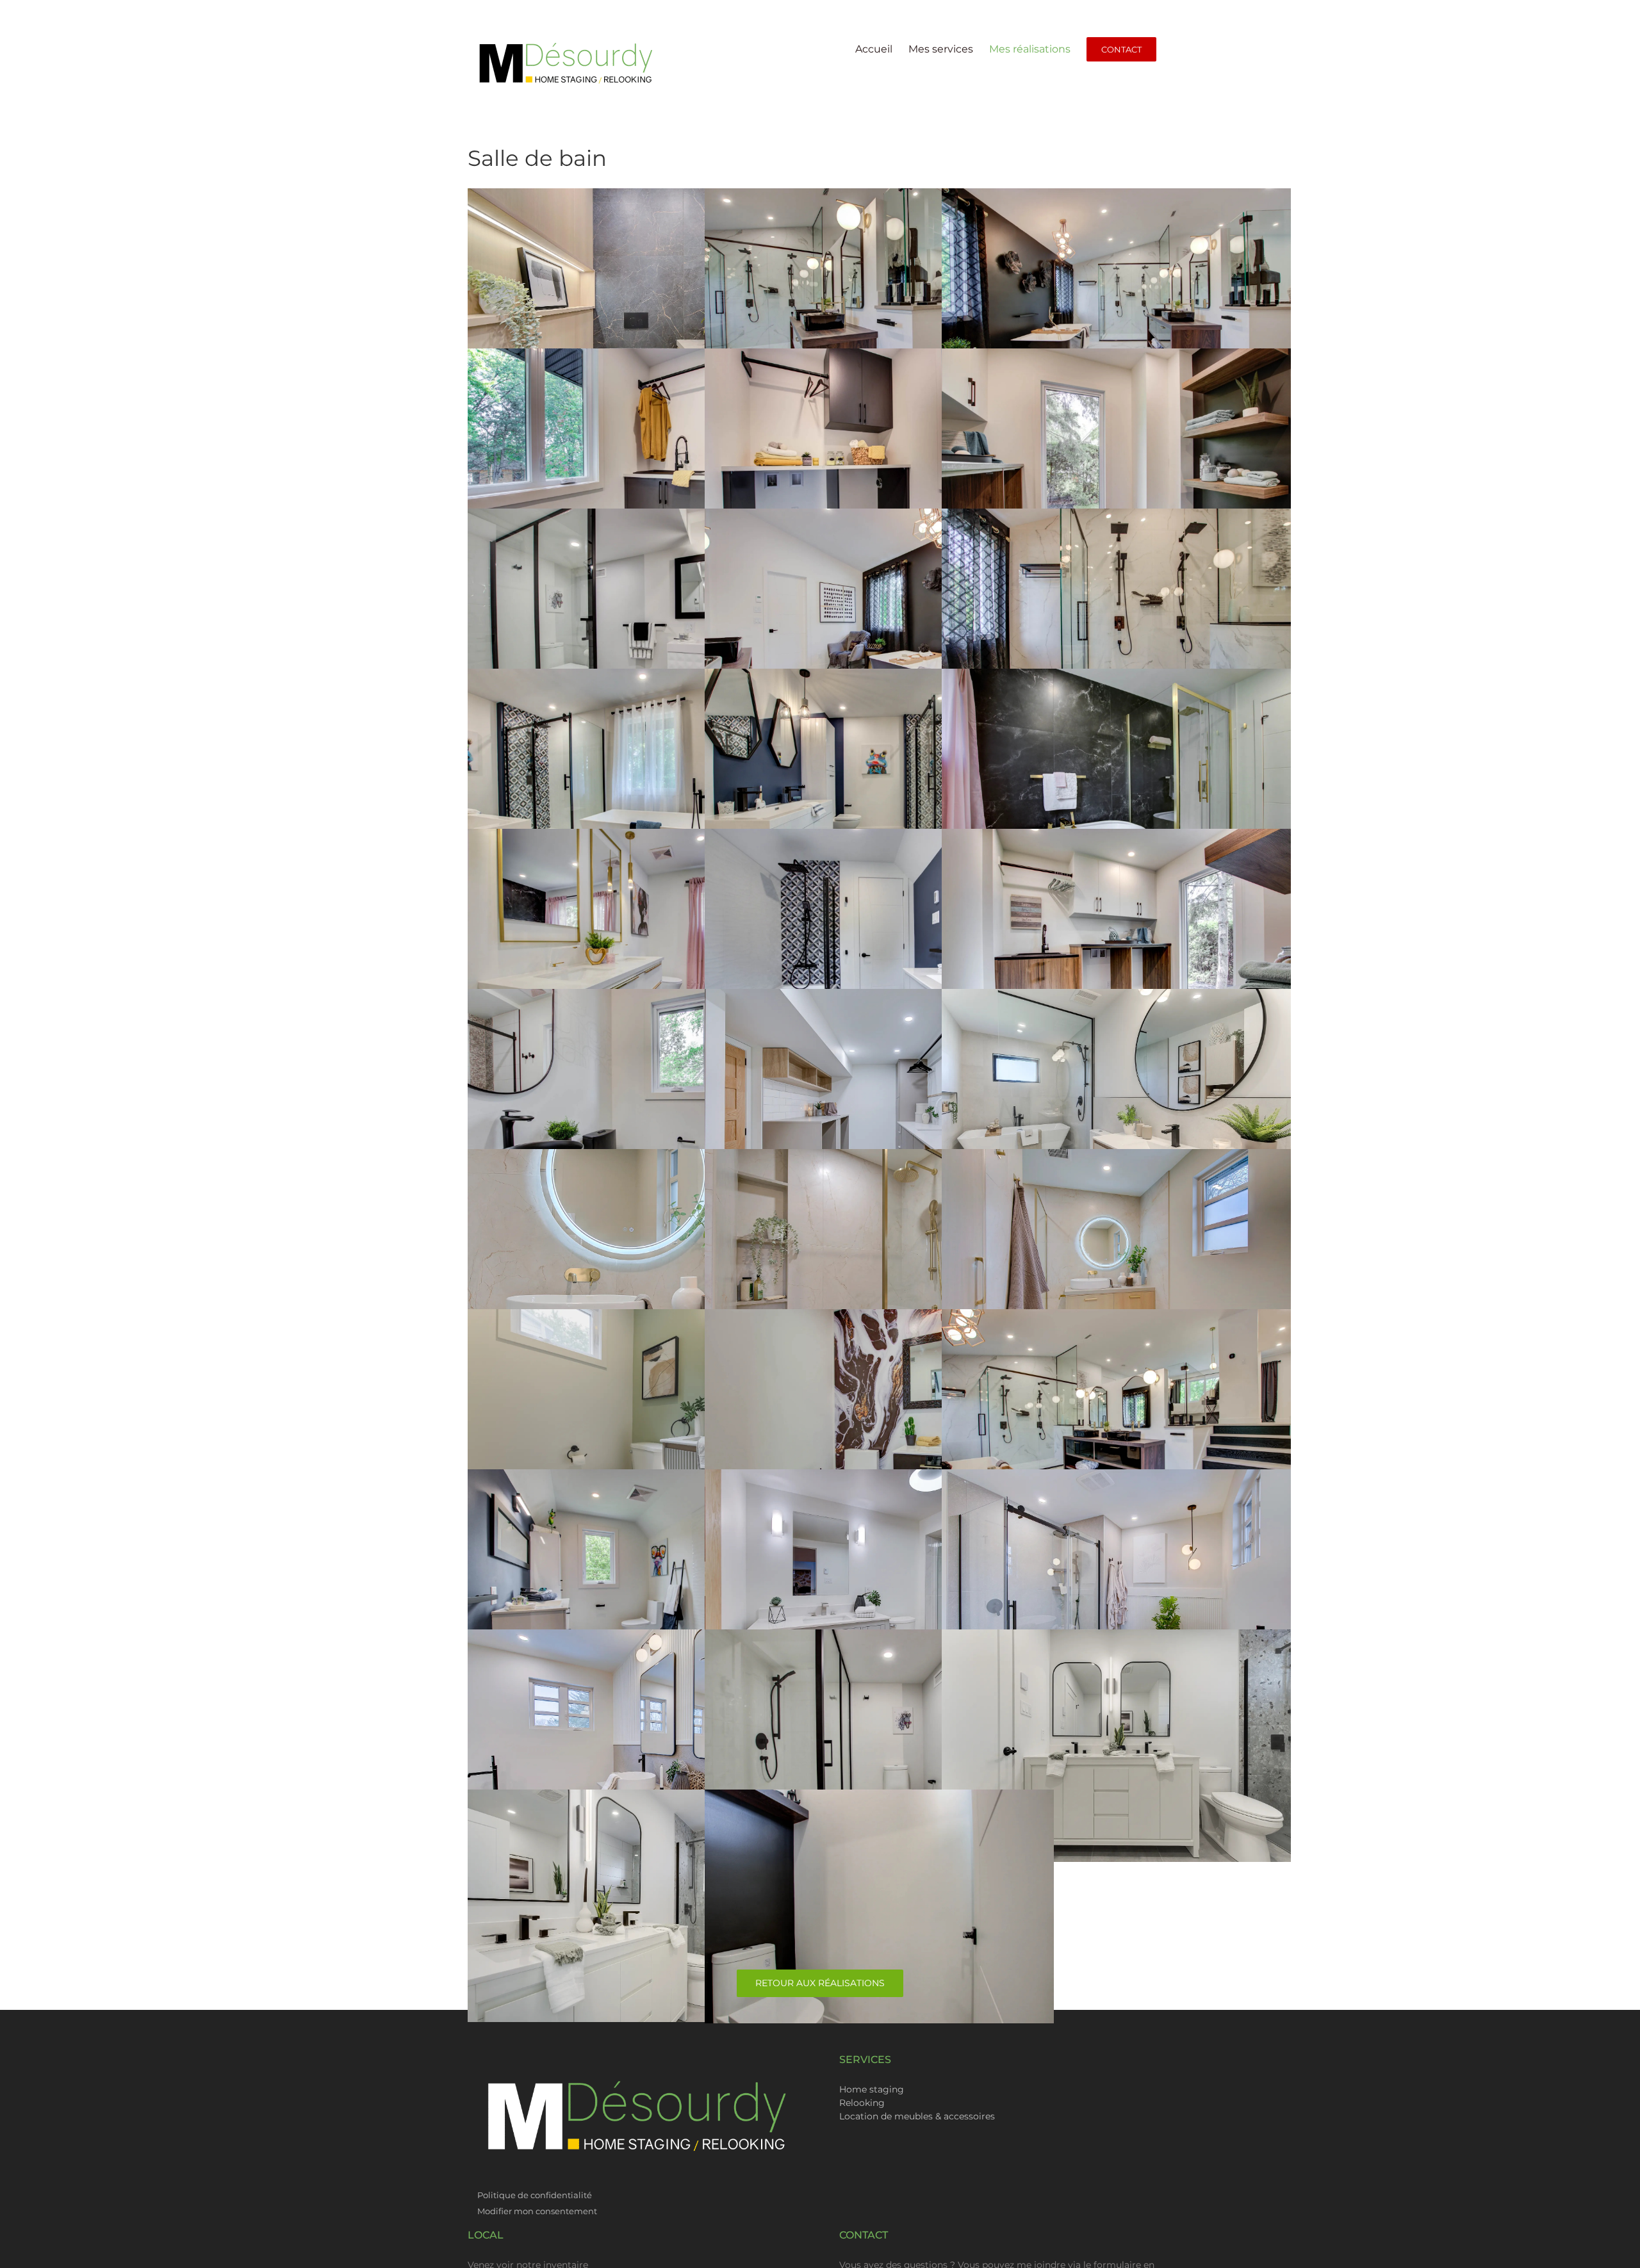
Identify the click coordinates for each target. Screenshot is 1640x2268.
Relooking (862, 2103)
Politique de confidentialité (536, 2195)
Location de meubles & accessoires (917, 2116)
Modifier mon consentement (537, 2211)
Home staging (872, 2089)
